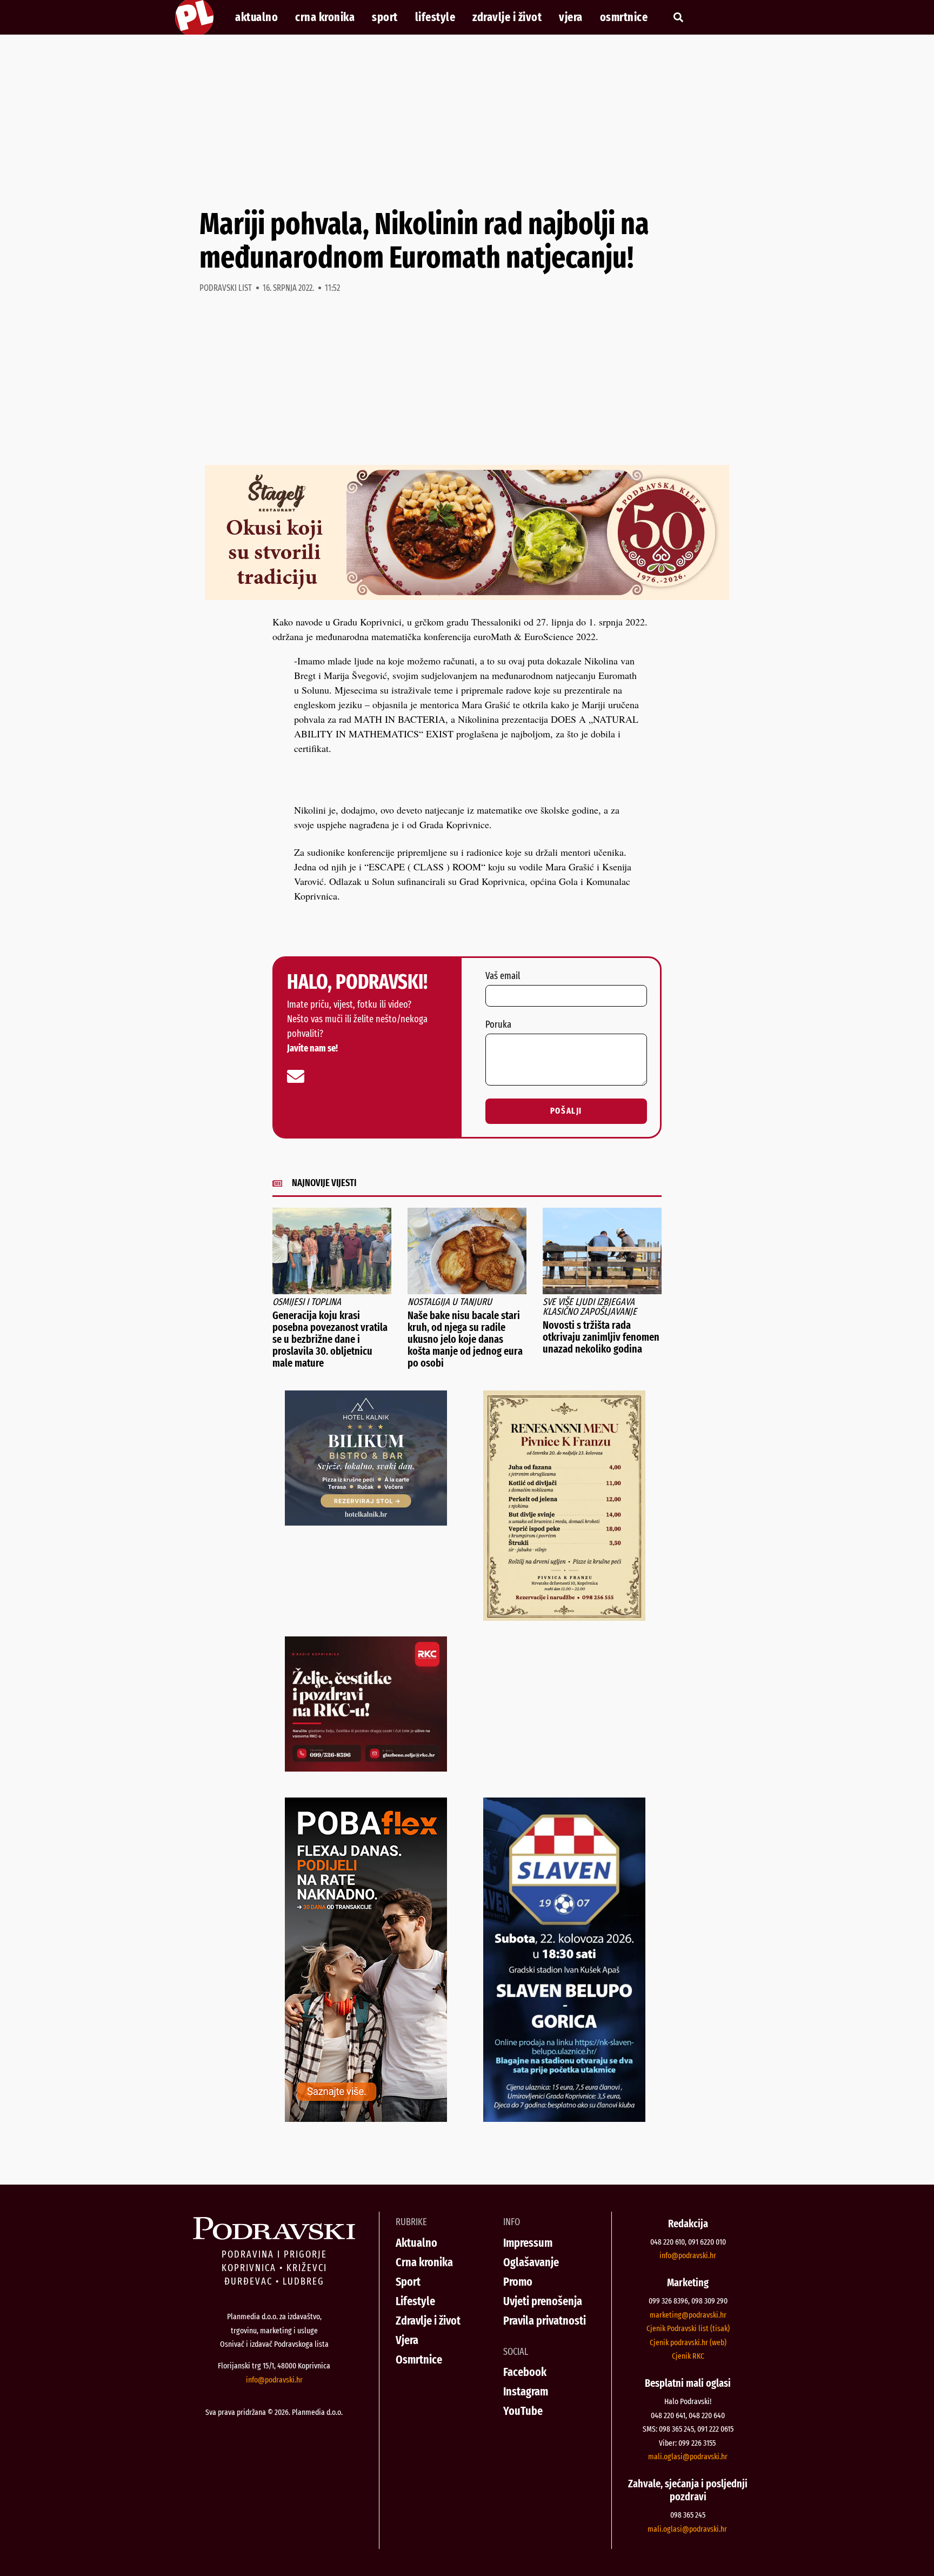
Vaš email (503, 976)
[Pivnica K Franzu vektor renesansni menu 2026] (564, 1617)
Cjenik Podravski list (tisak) (688, 2328)
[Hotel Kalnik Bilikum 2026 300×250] (366, 1522)
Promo (518, 2282)
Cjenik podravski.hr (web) (688, 2342)
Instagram (526, 2391)
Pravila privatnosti (545, 2321)
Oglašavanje (531, 2262)
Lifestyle (435, 17)
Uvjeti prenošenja (543, 2301)
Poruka (498, 1025)
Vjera (571, 17)
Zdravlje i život (507, 17)
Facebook (525, 2372)
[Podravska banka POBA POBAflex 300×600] (366, 2118)
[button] (678, 18)
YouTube (523, 2411)
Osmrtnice (624, 17)
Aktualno (256, 17)
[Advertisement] (467, 121)
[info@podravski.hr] (296, 1076)
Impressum (528, 2243)
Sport (385, 17)
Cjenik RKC (688, 2356)
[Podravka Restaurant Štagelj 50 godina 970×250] (467, 596)
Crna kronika (325, 17)
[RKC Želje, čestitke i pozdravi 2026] (366, 1768)
